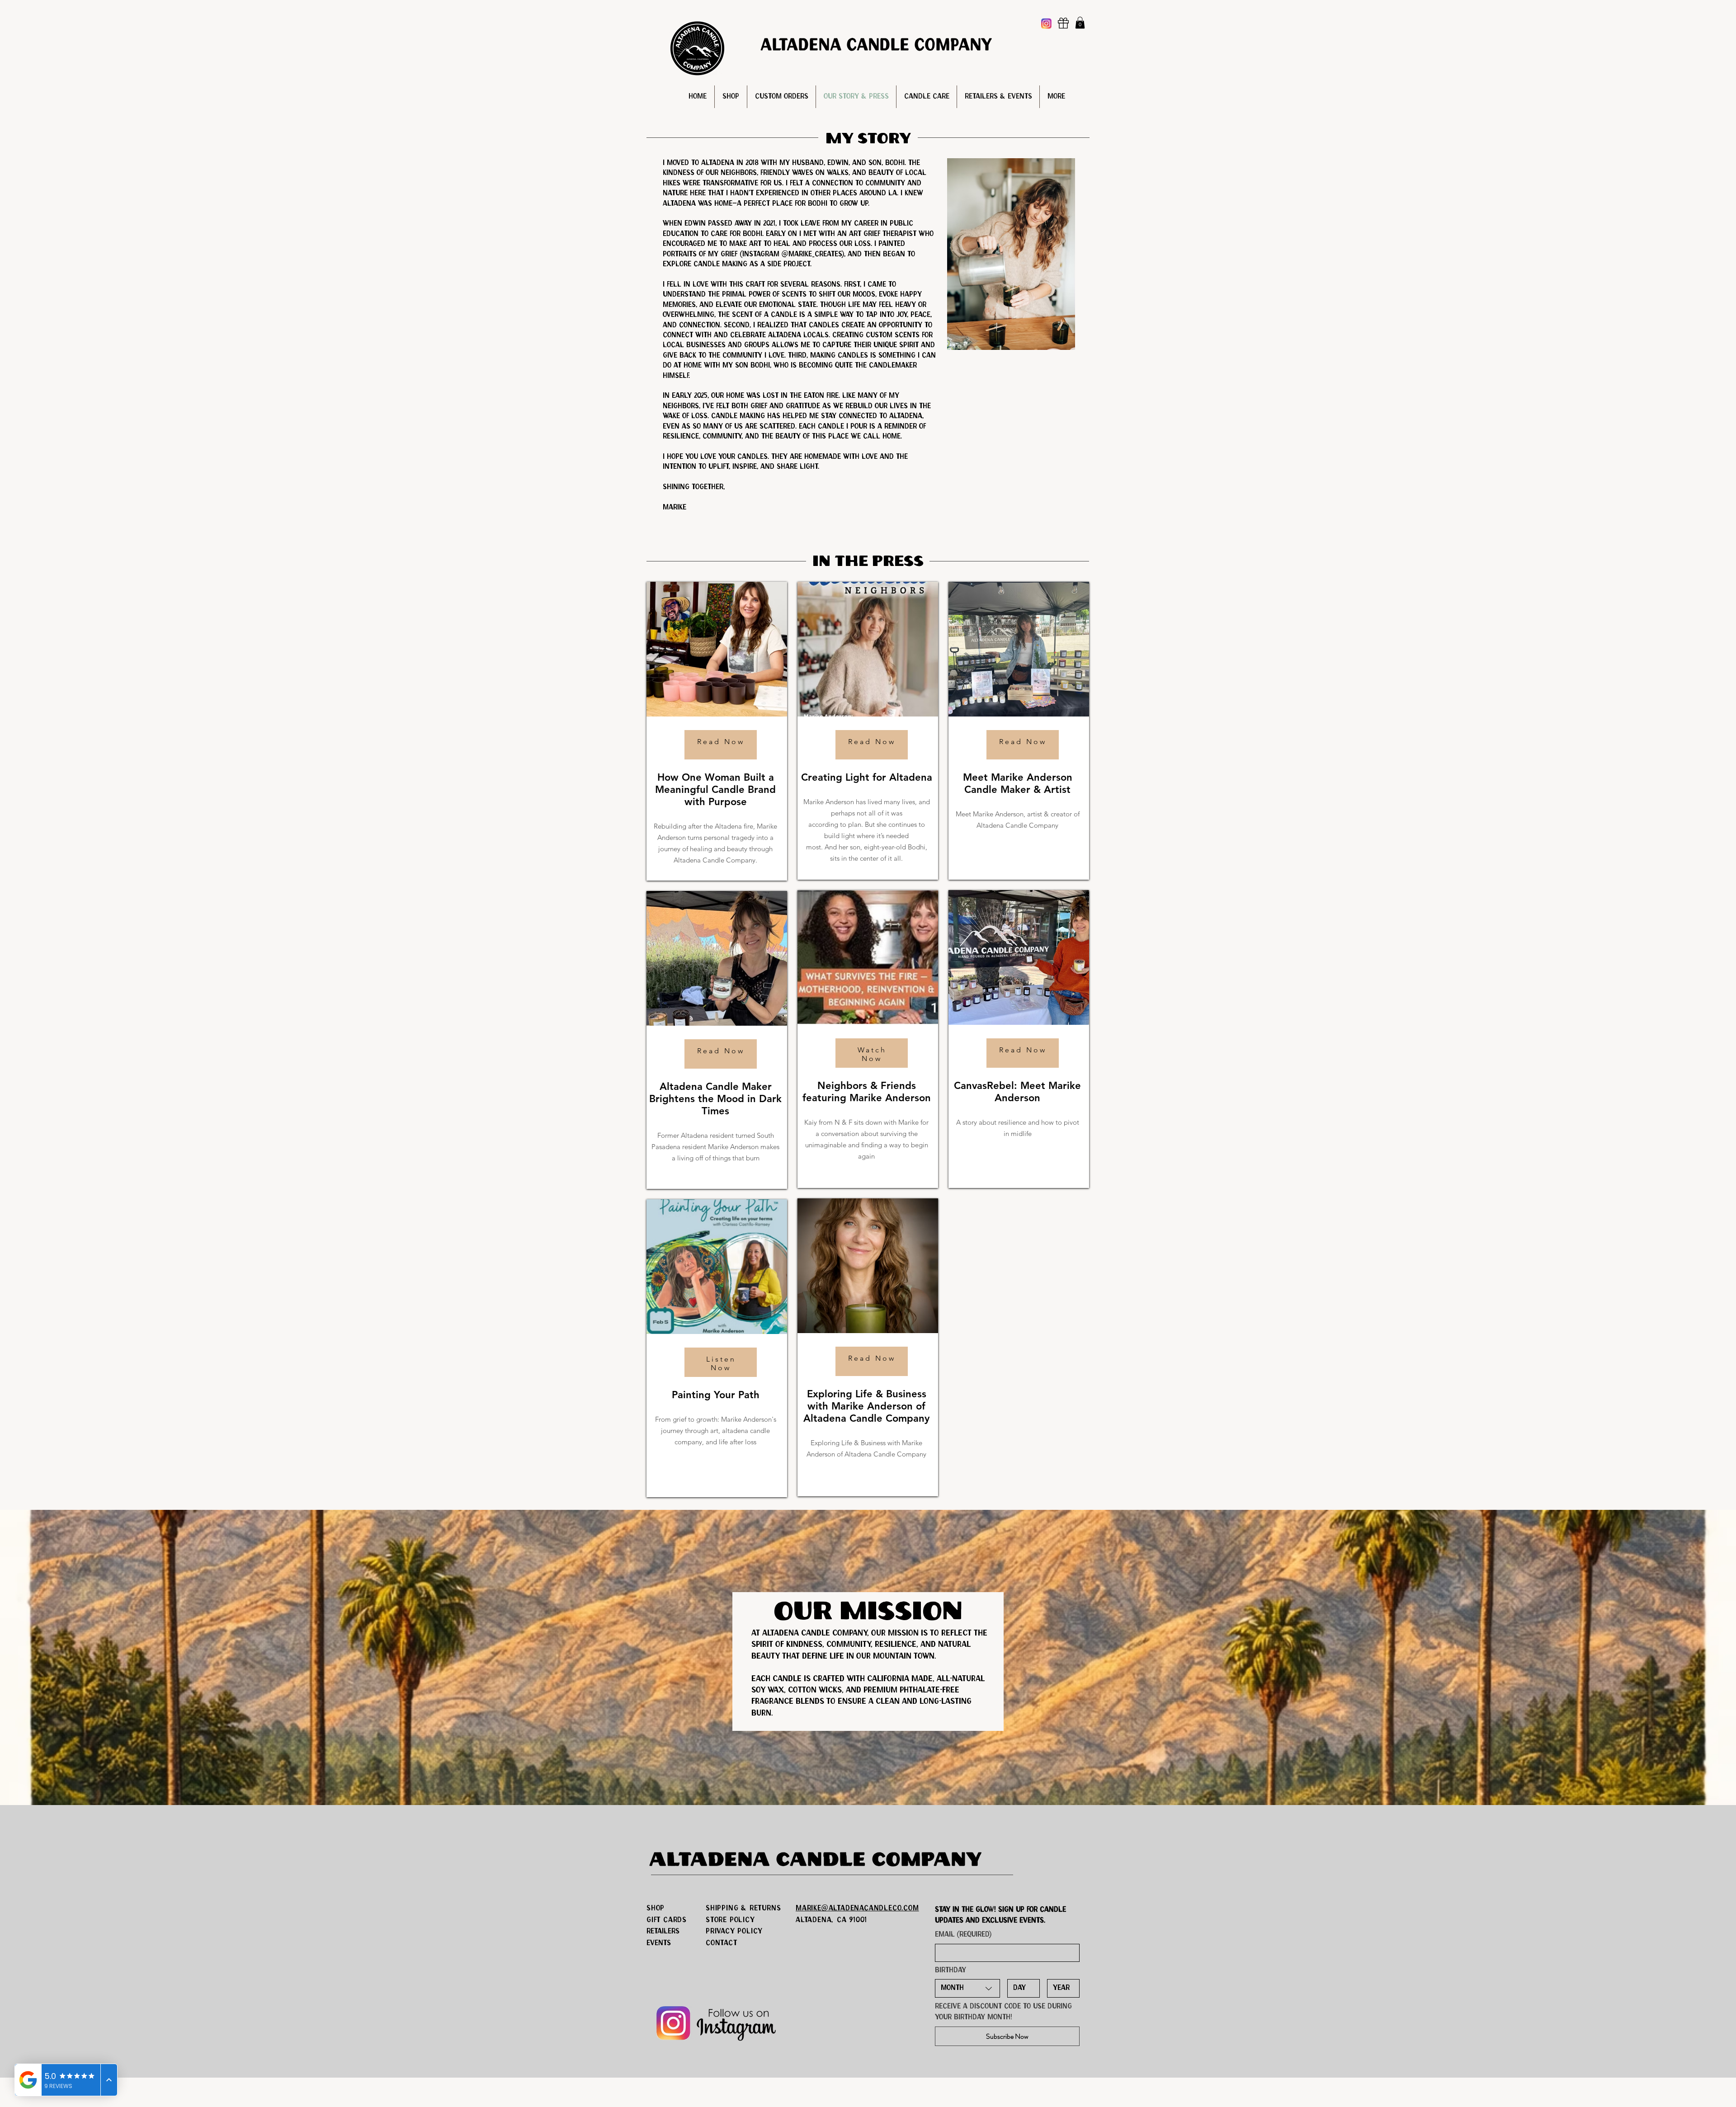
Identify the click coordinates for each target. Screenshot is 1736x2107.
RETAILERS (663, 1931)
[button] (1080, 23)
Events (659, 1943)
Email (963, 1935)
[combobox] (967, 1988)
